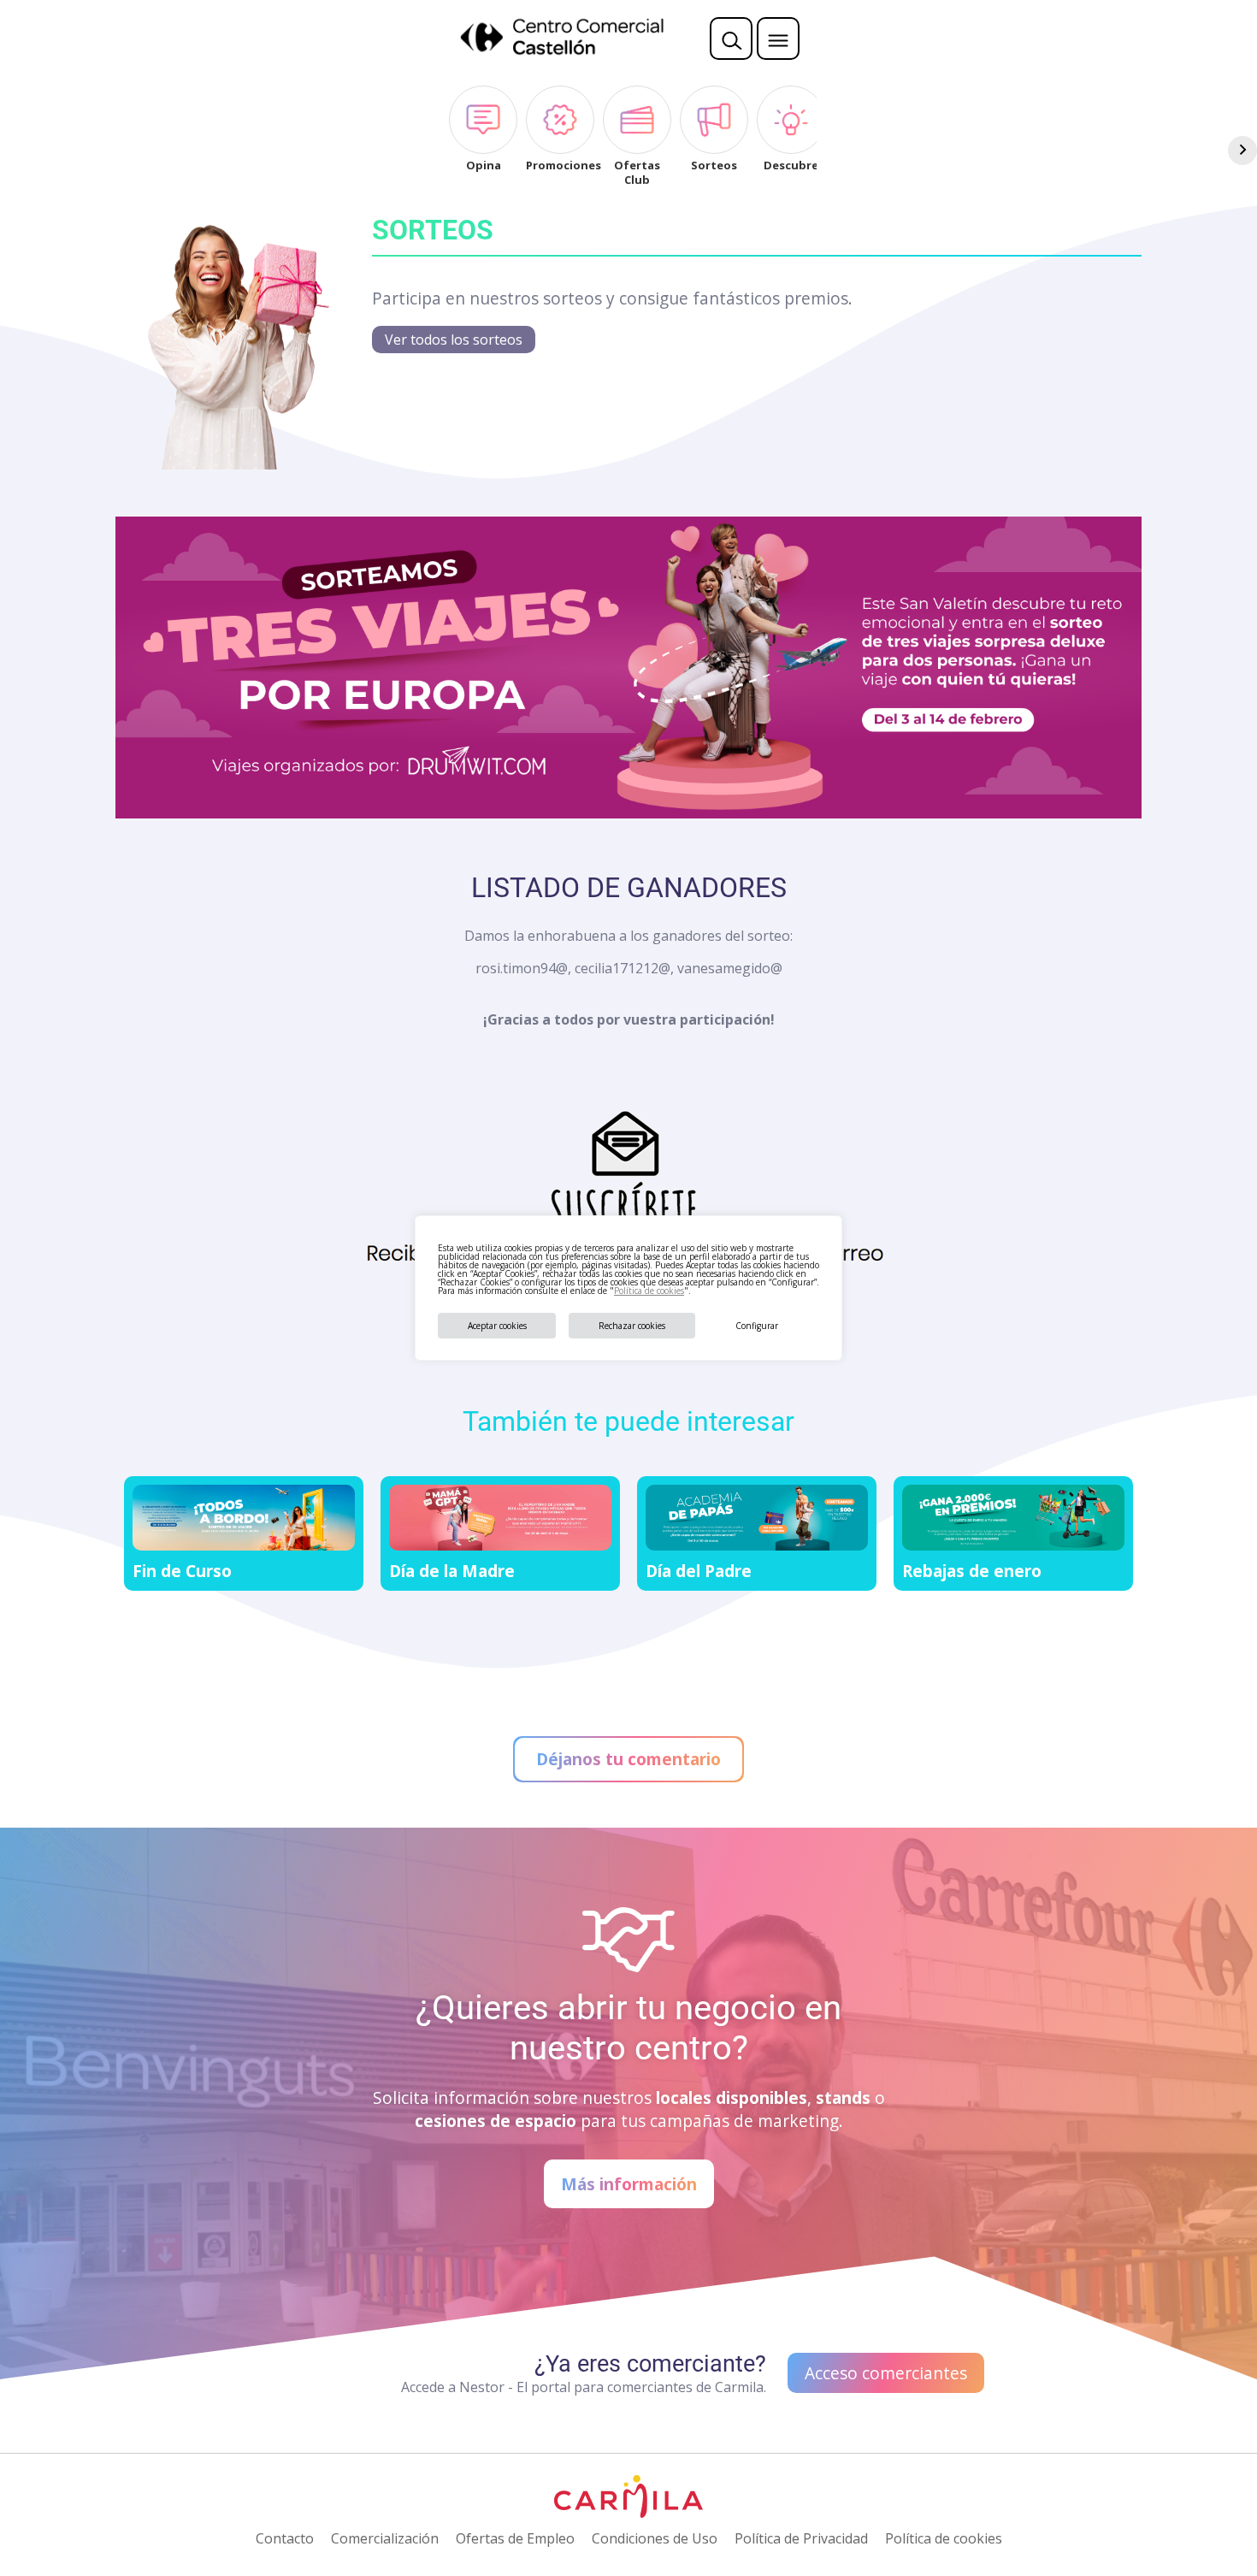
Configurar (757, 1326)
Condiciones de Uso (655, 2538)
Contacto (285, 2538)
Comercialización (385, 2538)
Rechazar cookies (632, 1326)
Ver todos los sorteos (454, 340)
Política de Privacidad (801, 2538)
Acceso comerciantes (886, 2373)
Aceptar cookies (497, 1326)
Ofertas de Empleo (515, 2538)
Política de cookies (649, 1291)
